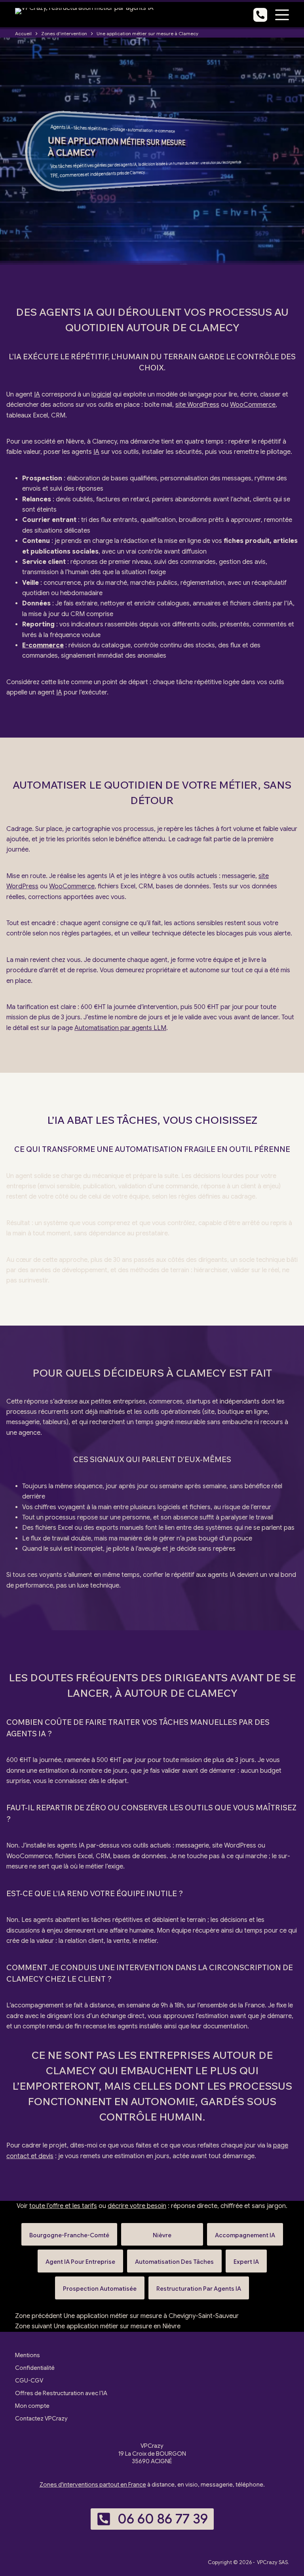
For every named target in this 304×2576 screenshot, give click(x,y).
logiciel (101, 395)
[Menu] (282, 15)
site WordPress (197, 405)
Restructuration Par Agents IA (199, 2285)
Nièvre (162, 2232)
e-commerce (165, 131)
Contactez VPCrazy (41, 2419)
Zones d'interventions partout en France (93, 2485)
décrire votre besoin (137, 2206)
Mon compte (32, 2406)
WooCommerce (253, 405)
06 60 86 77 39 (163, 2519)
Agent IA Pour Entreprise (80, 2258)
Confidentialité (35, 2368)
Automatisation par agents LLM (120, 1028)
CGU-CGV (29, 2381)
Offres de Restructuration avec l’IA (61, 2393)
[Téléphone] (260, 15)
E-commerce (43, 645)
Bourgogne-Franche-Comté (69, 2232)
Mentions (28, 2355)
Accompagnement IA (245, 2232)
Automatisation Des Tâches (174, 2258)
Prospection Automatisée (100, 2285)
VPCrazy (267, 2562)
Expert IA (246, 2258)
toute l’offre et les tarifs (63, 2206)
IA (68, 127)
